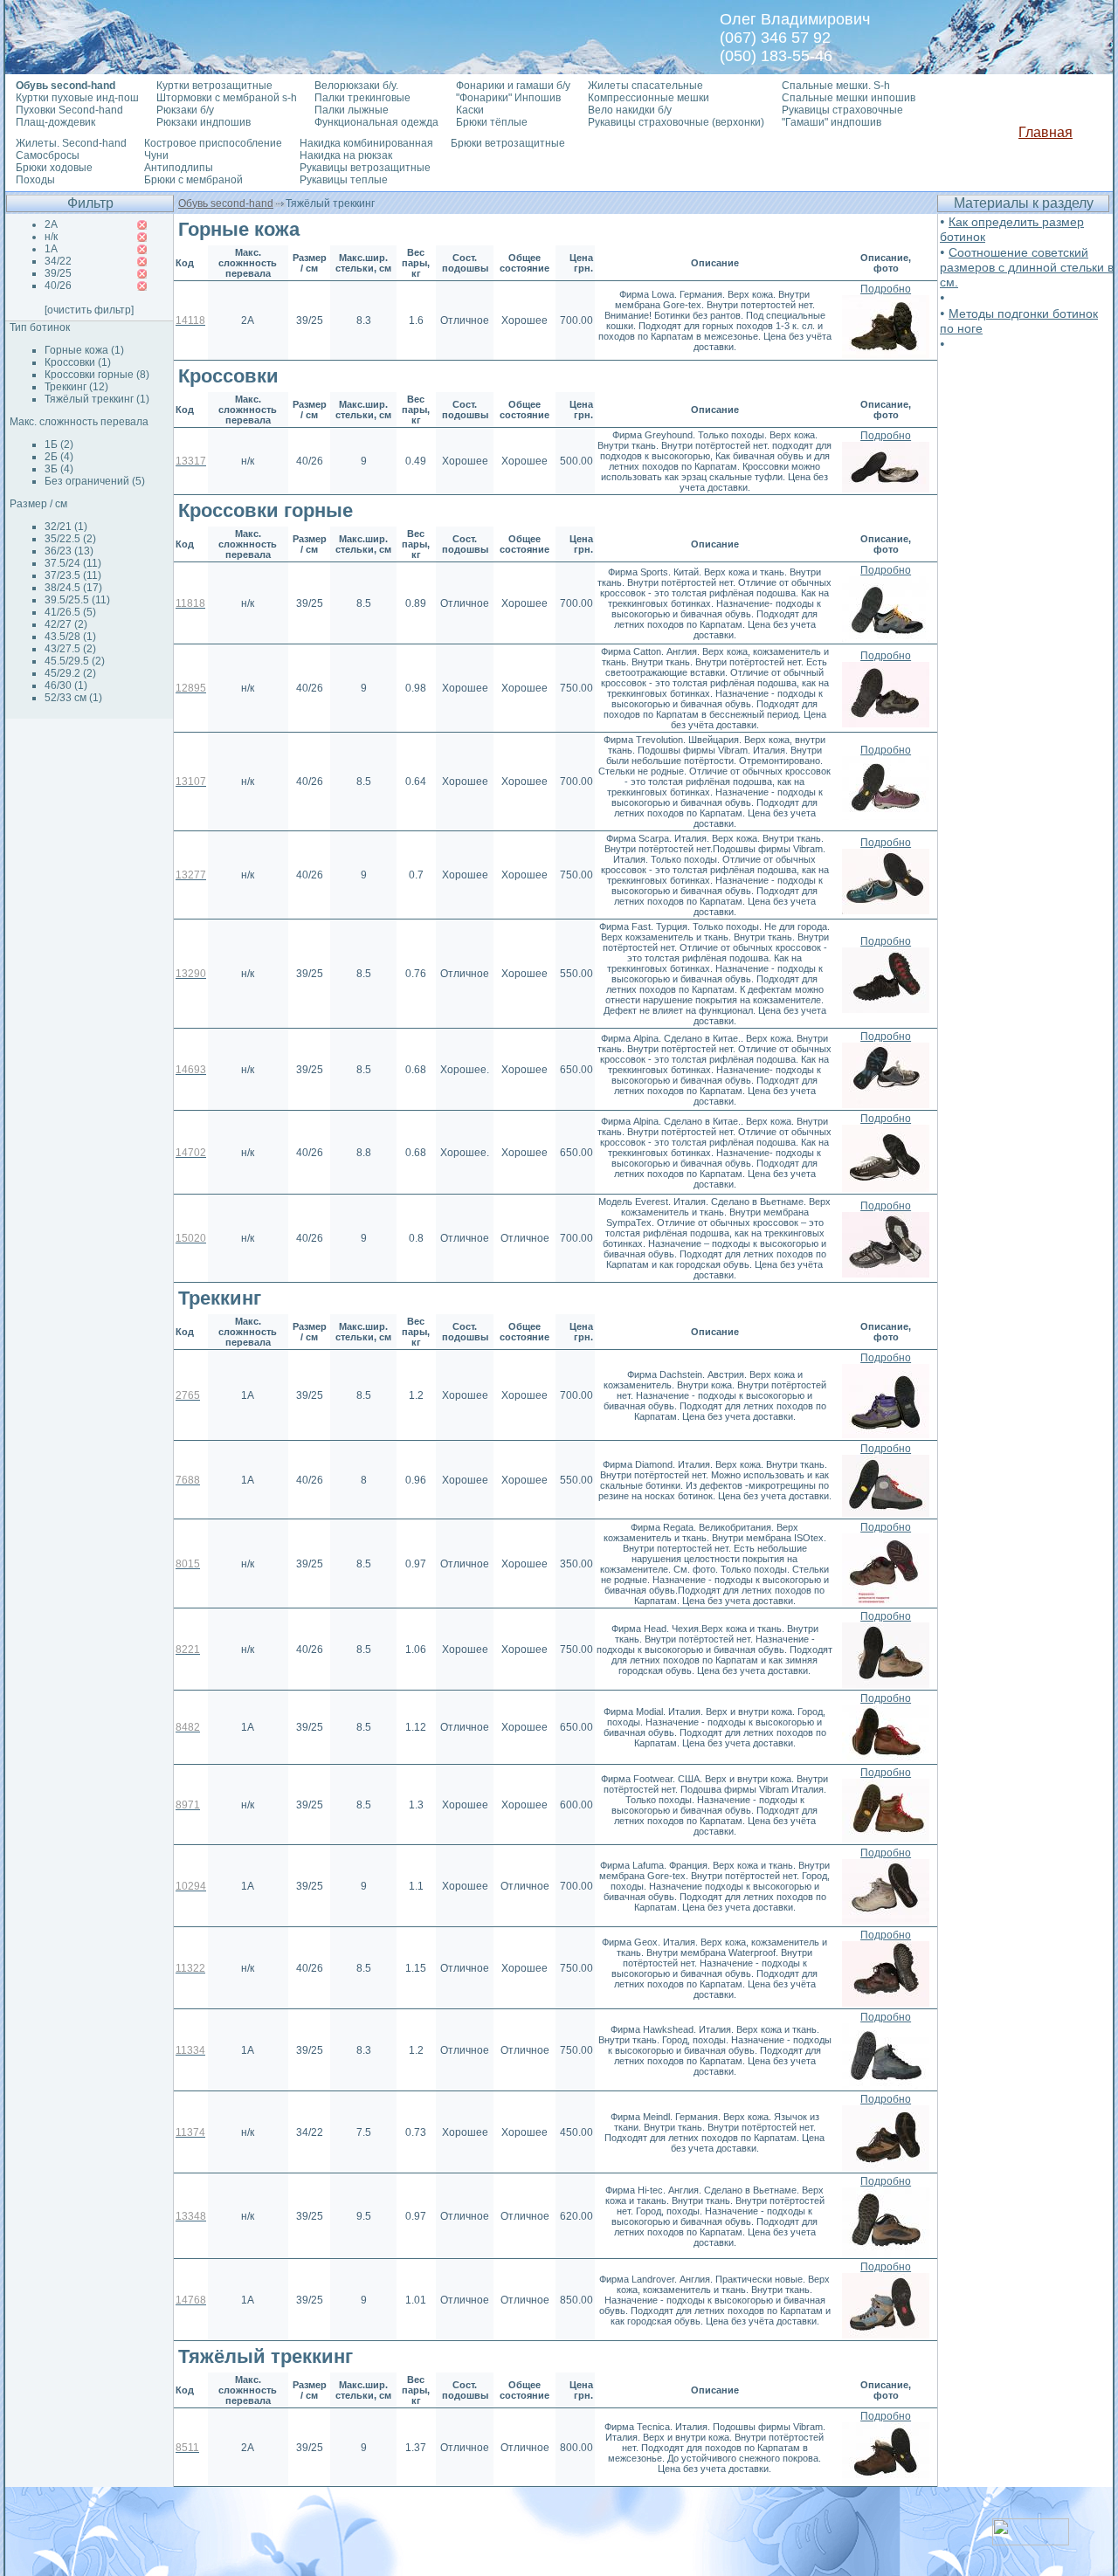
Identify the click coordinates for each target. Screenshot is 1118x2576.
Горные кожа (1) (84, 350)
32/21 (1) (66, 527)
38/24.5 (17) (73, 588)
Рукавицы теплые (344, 180)
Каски (470, 110)
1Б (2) (59, 444)
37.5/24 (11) (73, 563)
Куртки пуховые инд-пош (77, 98)
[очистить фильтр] (89, 310)
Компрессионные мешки (649, 98)
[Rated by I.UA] (1031, 2541)
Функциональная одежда (376, 122)
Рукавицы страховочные (842, 110)
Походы (35, 180)
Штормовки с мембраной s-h (227, 98)
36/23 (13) (69, 551)
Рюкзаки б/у (185, 110)
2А (51, 224)
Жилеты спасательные (645, 86)
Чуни (156, 155)
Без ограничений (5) (95, 481)
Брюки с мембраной (193, 180)
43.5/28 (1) (70, 637)
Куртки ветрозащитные (214, 86)
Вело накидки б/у (630, 110)
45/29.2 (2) (70, 673)
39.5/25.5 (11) (77, 600)
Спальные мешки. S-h (836, 86)
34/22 (58, 261)
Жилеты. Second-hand (71, 143)
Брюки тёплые (492, 122)
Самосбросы (48, 155)
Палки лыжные (352, 110)
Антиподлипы (179, 168)
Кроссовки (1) (78, 362)
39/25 (58, 273)
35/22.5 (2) (70, 539)
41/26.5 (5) (70, 612)
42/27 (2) (66, 624)
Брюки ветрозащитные (508, 143)
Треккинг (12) (76, 387)
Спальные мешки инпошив (849, 98)
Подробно (886, 289)
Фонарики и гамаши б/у (513, 86)
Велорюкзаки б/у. (356, 86)
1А (51, 249)
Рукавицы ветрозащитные (365, 168)
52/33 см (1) (73, 698)
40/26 (58, 286)
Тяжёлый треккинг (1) (97, 399)
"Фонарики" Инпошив (508, 98)
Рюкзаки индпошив (204, 122)
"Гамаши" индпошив (832, 122)
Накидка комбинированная (366, 143)
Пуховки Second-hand (69, 110)
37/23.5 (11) (73, 575)
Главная (1046, 132)
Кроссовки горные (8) (97, 375)
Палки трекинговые (362, 98)
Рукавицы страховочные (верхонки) (676, 122)
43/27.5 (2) (70, 649)
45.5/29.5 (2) (75, 661)
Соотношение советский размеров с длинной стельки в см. (1027, 267)
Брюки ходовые (54, 168)
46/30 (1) (66, 685)
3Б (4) (59, 469)
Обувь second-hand (226, 203)
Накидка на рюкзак (346, 155)
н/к (51, 237)
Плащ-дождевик (55, 122)
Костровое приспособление (213, 143)
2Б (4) (59, 457)
